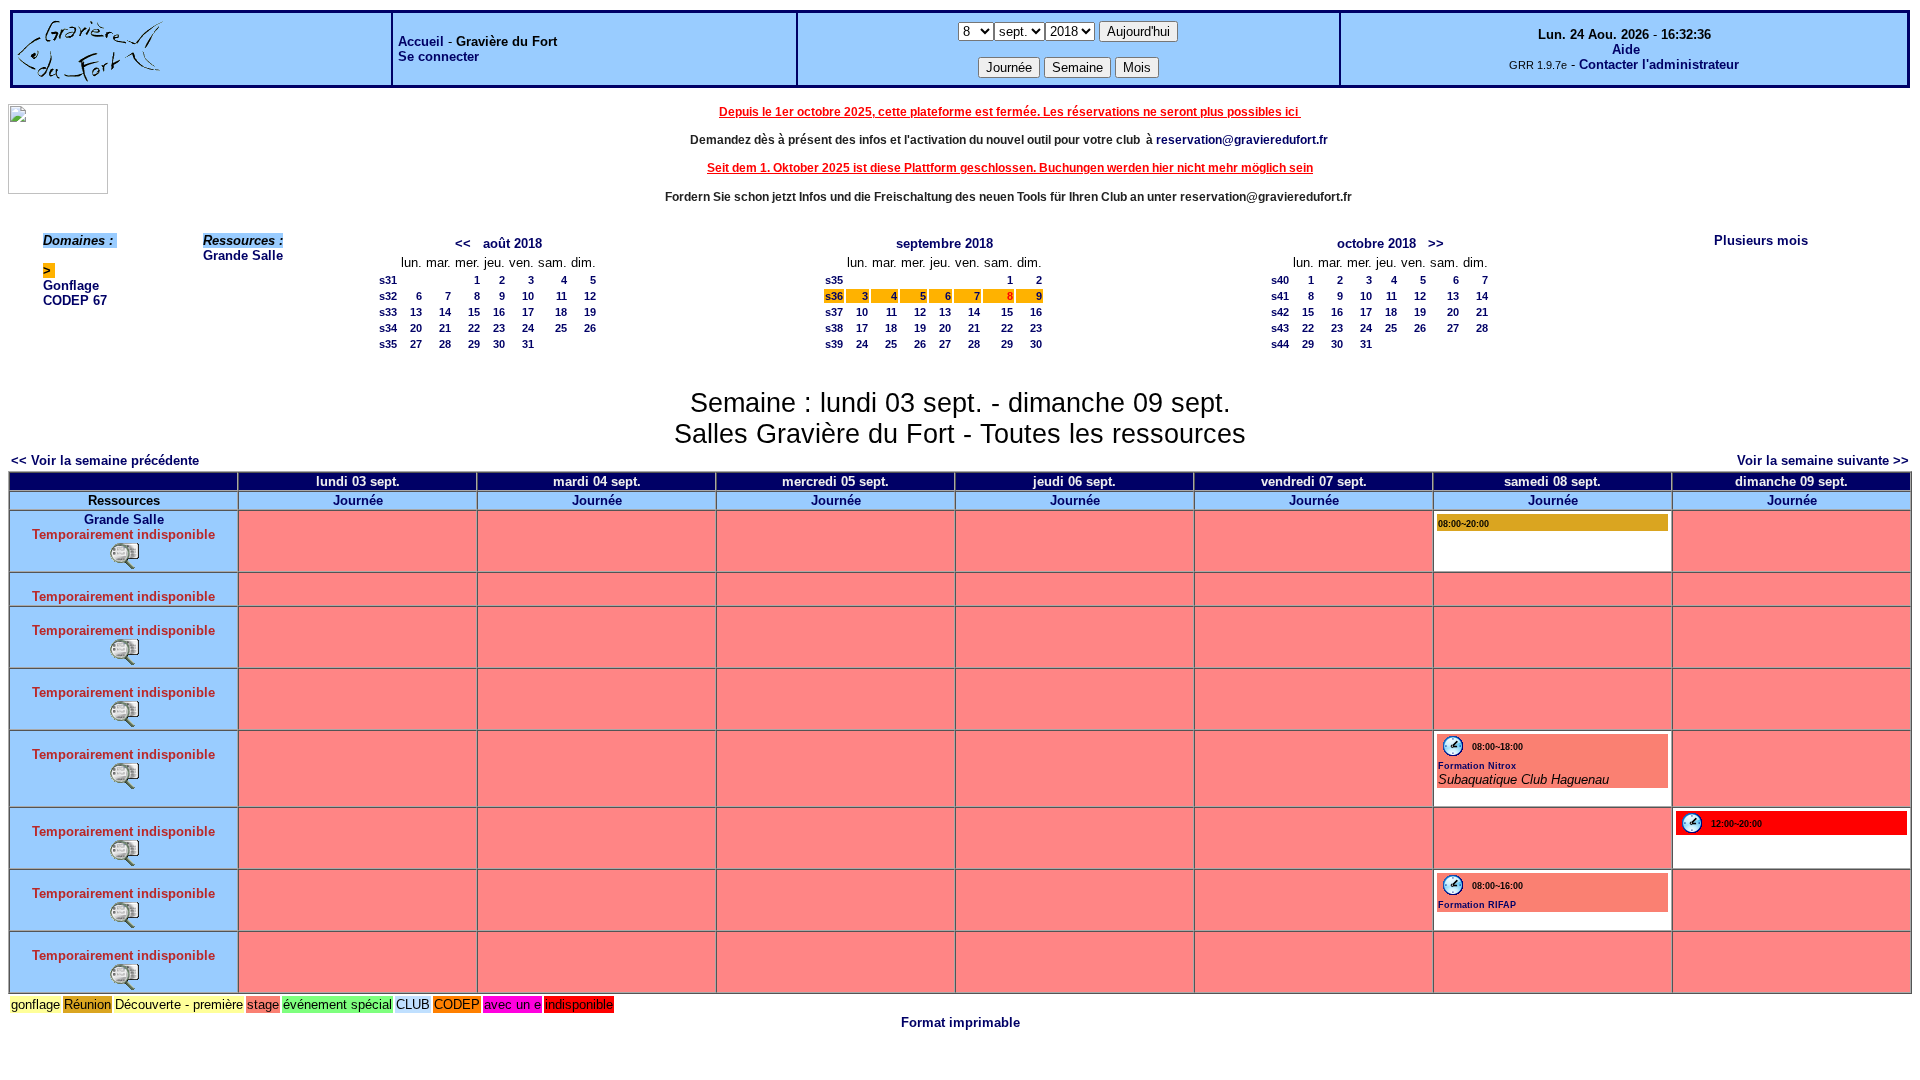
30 (499, 344)
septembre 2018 (944, 243)
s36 (834, 296)
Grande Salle (243, 255)
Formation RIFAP (1477, 905)
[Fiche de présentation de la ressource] (124, 554)
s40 (1280, 280)
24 (528, 328)
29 (474, 344)
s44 (1280, 344)
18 (561, 312)
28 (445, 344)
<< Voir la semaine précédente (105, 460)
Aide (1626, 49)
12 (590, 296)
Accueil (421, 41)
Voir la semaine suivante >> (1823, 460)
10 (528, 296)
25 (561, 328)
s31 (388, 280)
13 (416, 312)
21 (445, 328)
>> (1436, 243)
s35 (388, 344)
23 (499, 328)
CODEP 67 (75, 300)
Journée (358, 500)
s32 (388, 296)
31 (528, 344)
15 (474, 312)
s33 (388, 312)
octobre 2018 (1376, 243)
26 (590, 328)
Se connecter (438, 56)
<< (463, 243)
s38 (834, 328)
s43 (1280, 328)
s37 (834, 312)
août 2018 (512, 243)
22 (474, 328)
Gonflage (71, 285)
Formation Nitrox (1477, 766)
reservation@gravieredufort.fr (1242, 140)
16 (499, 312)
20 (416, 328)
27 (416, 344)
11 (561, 296)
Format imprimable (960, 1022)
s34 (388, 328)
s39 (834, 344)
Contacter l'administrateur (1659, 64)
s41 (1280, 296)
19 (590, 312)
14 (445, 312)
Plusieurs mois (1761, 240)
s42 (1280, 312)
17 (528, 312)
